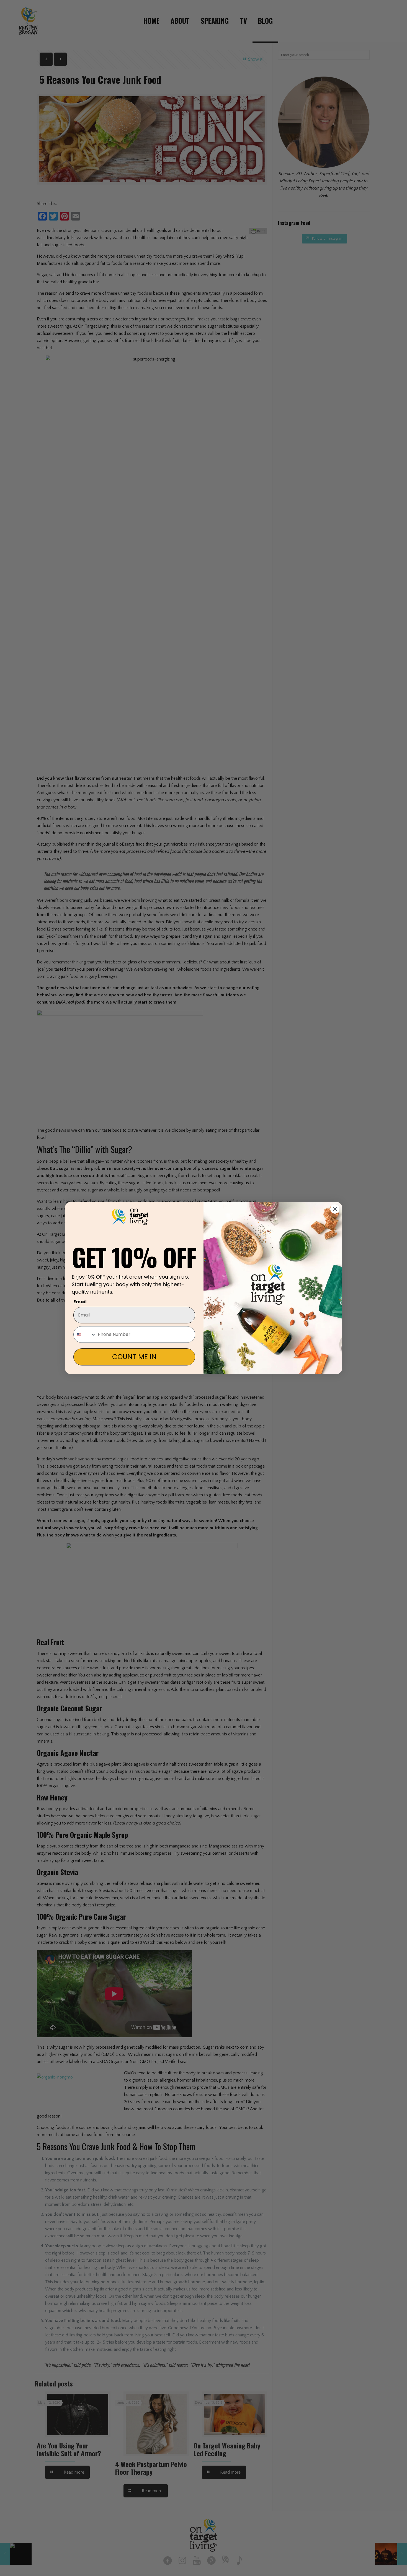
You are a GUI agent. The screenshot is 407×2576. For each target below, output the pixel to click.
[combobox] (85, 1334)
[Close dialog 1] (335, 1209)
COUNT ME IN (134, 1357)
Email (80, 1302)
